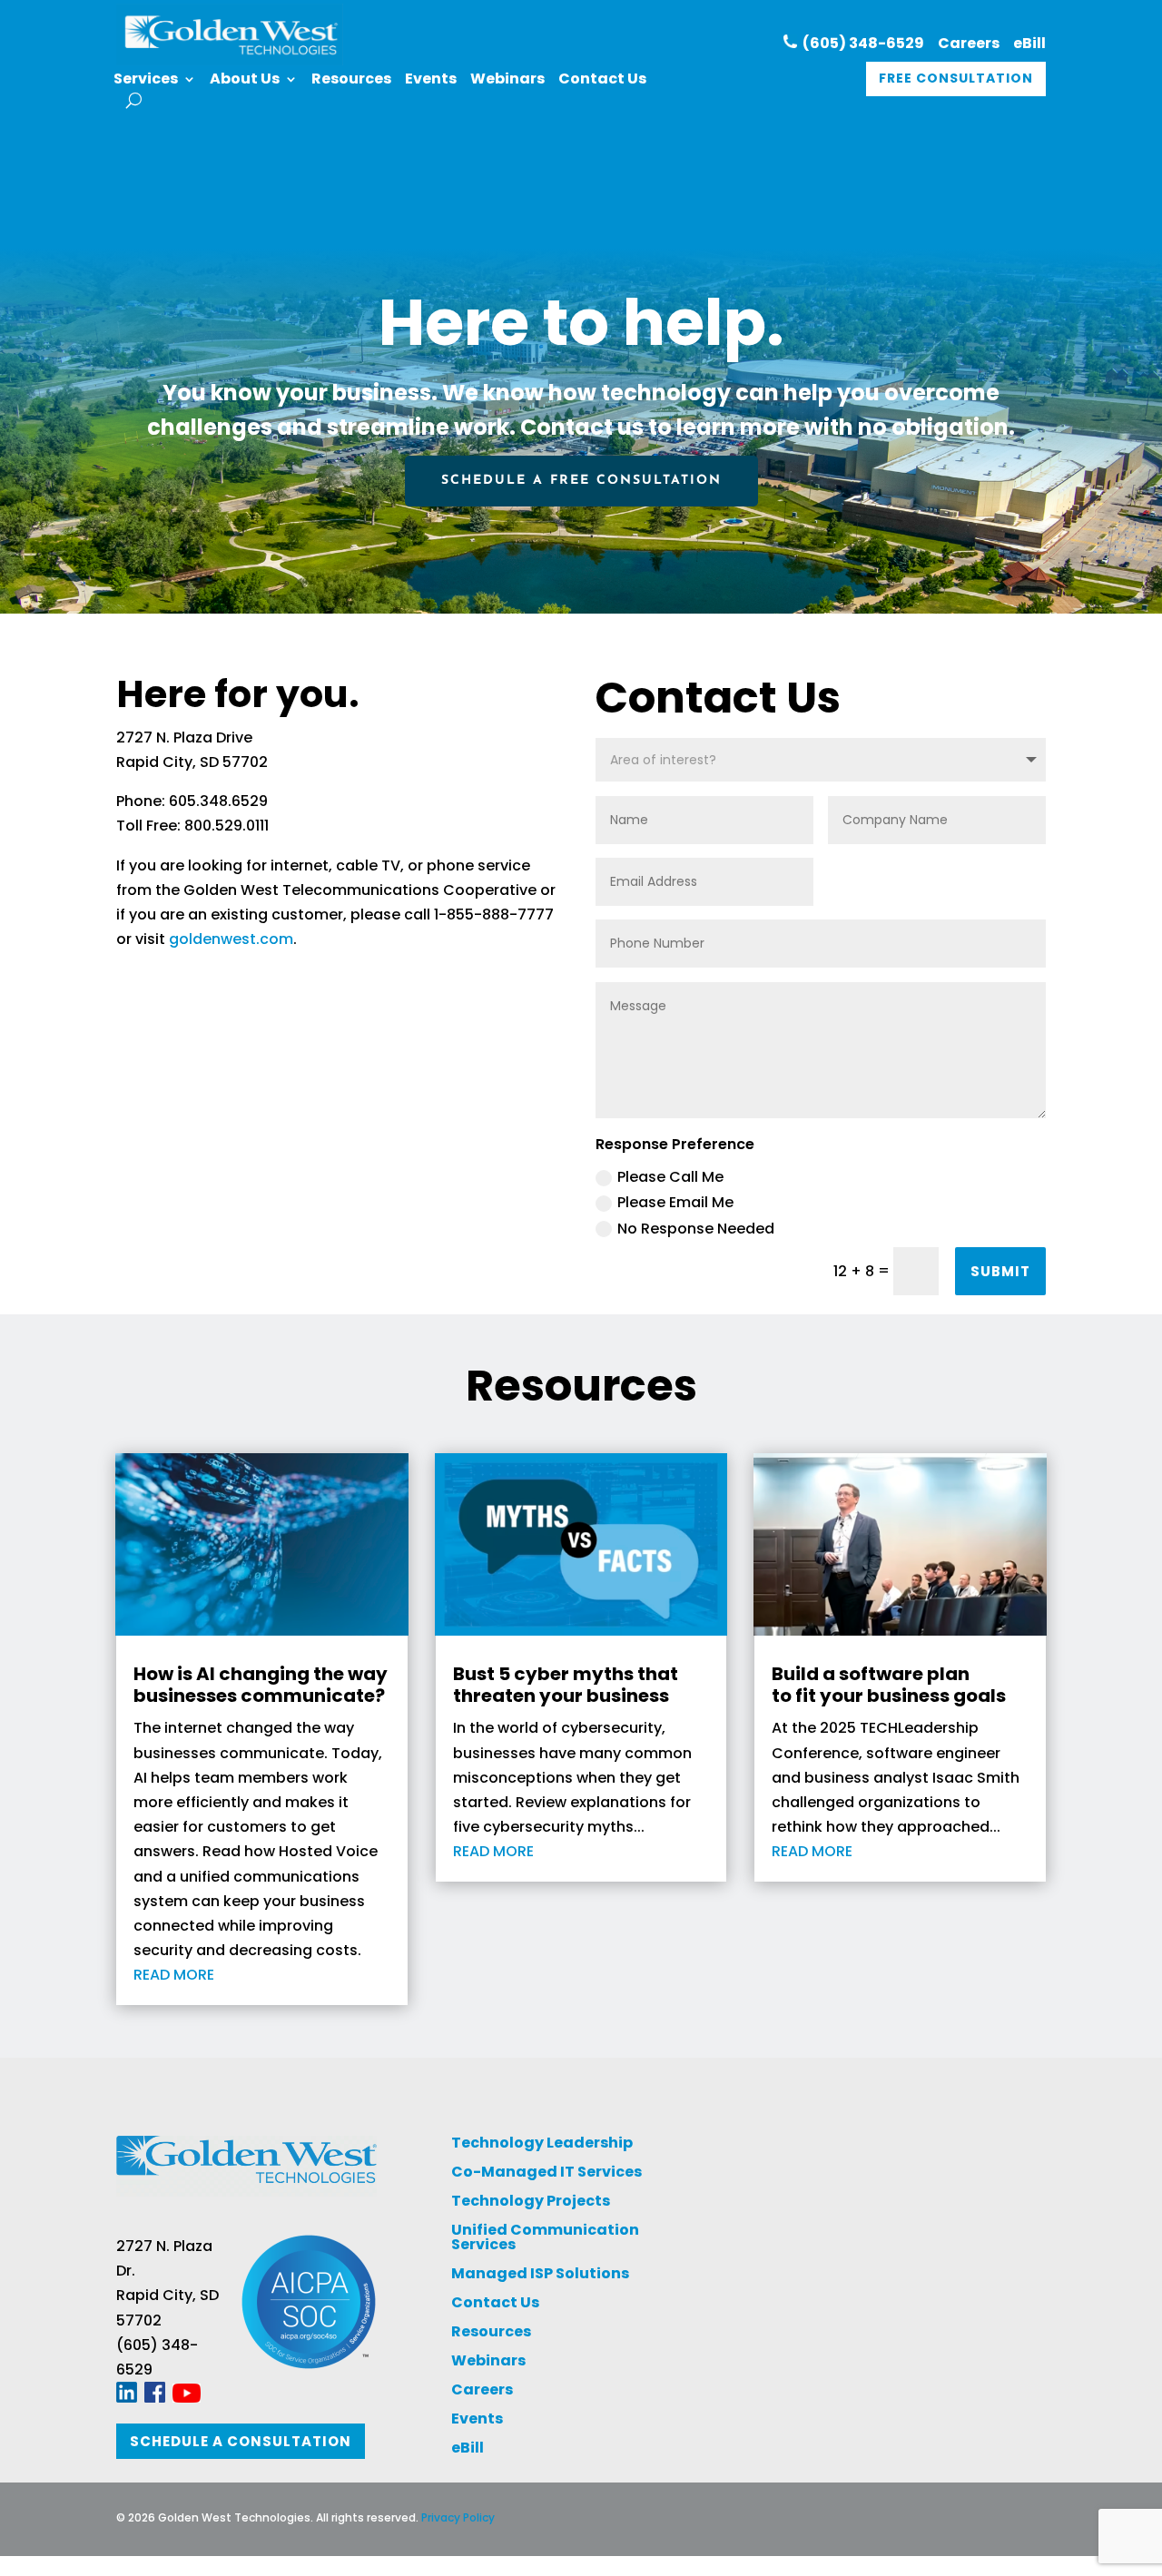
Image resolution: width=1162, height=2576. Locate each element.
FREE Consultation (956, 78)
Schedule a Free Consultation (581, 481)
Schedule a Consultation (241, 2441)
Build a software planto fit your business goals (889, 1685)
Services (146, 81)
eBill (1029, 43)
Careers (969, 43)
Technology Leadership (542, 2143)
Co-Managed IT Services (547, 2172)
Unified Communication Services (545, 2237)
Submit (1000, 1271)
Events (431, 81)
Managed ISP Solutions (540, 2273)
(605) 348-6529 (861, 43)
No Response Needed (696, 1229)
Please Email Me (675, 1202)
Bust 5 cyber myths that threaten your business (566, 1685)
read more (174, 1975)
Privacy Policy (458, 2517)
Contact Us (602, 81)
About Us (245, 81)
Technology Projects (531, 2201)
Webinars (507, 81)
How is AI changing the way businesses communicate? (261, 1685)
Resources (351, 81)
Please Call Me (670, 1177)
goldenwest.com (231, 939)
